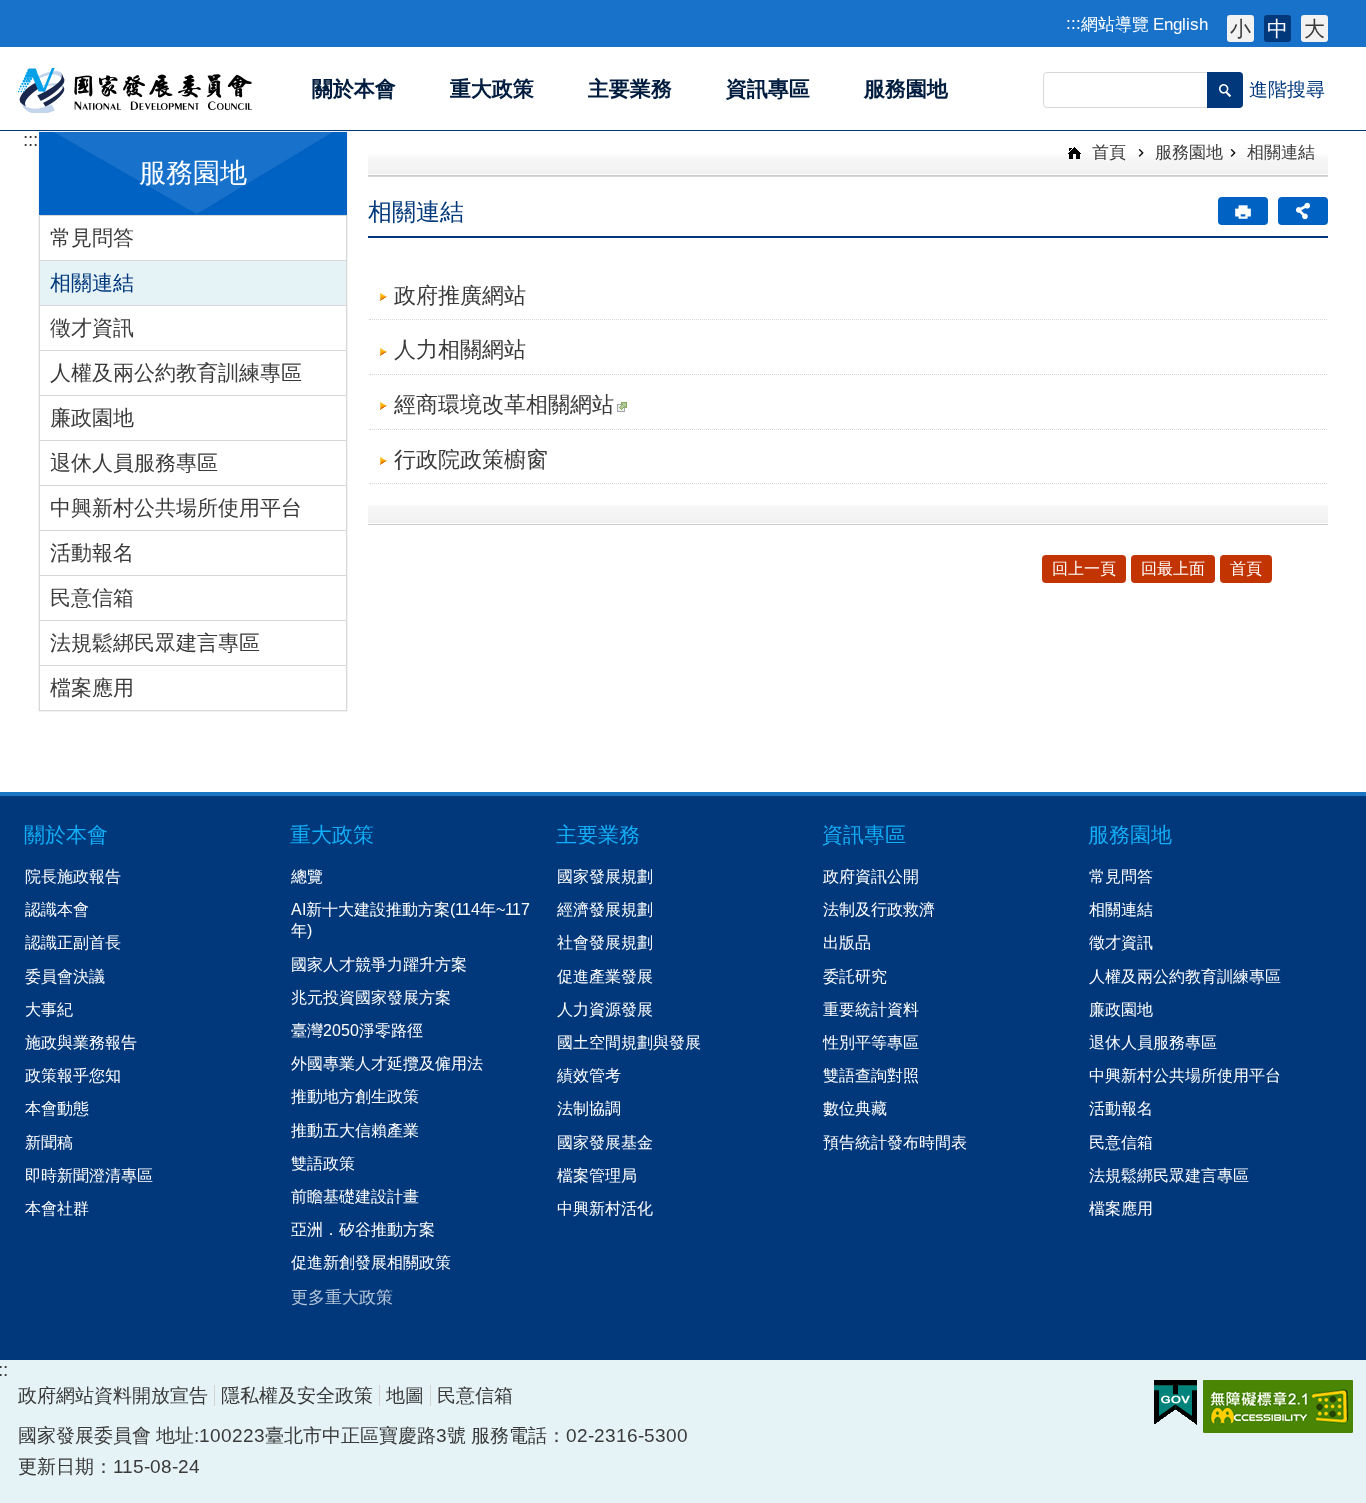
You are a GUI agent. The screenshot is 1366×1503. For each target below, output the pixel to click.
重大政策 (332, 834)
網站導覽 (1115, 24)
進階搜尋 (1287, 89)
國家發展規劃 (605, 876)
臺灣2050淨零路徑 (357, 1030)
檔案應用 (92, 687)
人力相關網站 (460, 349)
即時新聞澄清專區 (89, 1175)
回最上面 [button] (1173, 568)
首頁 (1106, 152)
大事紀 (49, 1009)
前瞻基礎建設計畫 (355, 1196)
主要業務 (598, 834)
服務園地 (1189, 152)
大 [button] (1314, 28)
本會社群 (57, 1208)
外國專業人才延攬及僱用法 (387, 1063)
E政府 (1175, 1402)
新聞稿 (49, 1142)
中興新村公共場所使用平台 (176, 507)
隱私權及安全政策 (297, 1395)
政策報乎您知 (73, 1075)
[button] (1225, 90)
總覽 (307, 876)
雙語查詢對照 (871, 1075)
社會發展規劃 (605, 942)
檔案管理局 (597, 1175)
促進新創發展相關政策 (371, 1262)
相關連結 (92, 282)
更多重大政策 (342, 1297)
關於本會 (66, 834)
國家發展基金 (605, 1142)
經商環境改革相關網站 (504, 404)
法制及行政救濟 (879, 909)
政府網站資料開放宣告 (113, 1395)
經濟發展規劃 (605, 909)
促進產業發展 (605, 976)
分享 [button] (1303, 211)
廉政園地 (92, 417)
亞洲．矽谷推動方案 (363, 1229)
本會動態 (57, 1108)
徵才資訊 (92, 327)
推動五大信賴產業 (355, 1130)
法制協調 (589, 1108)
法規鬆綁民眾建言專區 (155, 642)
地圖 (405, 1395)
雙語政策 (323, 1163)
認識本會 (57, 909)
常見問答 (92, 237)
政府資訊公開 (871, 876)
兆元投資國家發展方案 (371, 997)
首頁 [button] (1246, 568)
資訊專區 (864, 834)
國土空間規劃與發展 (629, 1042)
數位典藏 (855, 1108)
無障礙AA (1278, 1406)
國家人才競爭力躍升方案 (379, 964)
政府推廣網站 (460, 295)
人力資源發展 (605, 1009)
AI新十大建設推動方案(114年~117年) (410, 919)
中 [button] (1277, 28)
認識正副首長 (73, 942)
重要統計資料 (871, 1009)
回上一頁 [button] (1084, 568)
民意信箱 (92, 597)
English (1180, 24)
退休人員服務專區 (134, 462)
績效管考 (589, 1075)
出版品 (847, 942)
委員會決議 (65, 976)
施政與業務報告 (81, 1042)
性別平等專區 (871, 1042)
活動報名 (92, 552)
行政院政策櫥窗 (471, 459)
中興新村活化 (605, 1208)
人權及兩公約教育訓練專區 (176, 372)
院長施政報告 (73, 876)
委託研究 (855, 976)
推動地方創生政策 (355, 1096)
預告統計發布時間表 (895, 1142)
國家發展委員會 (136, 89)
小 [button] (1240, 28)
